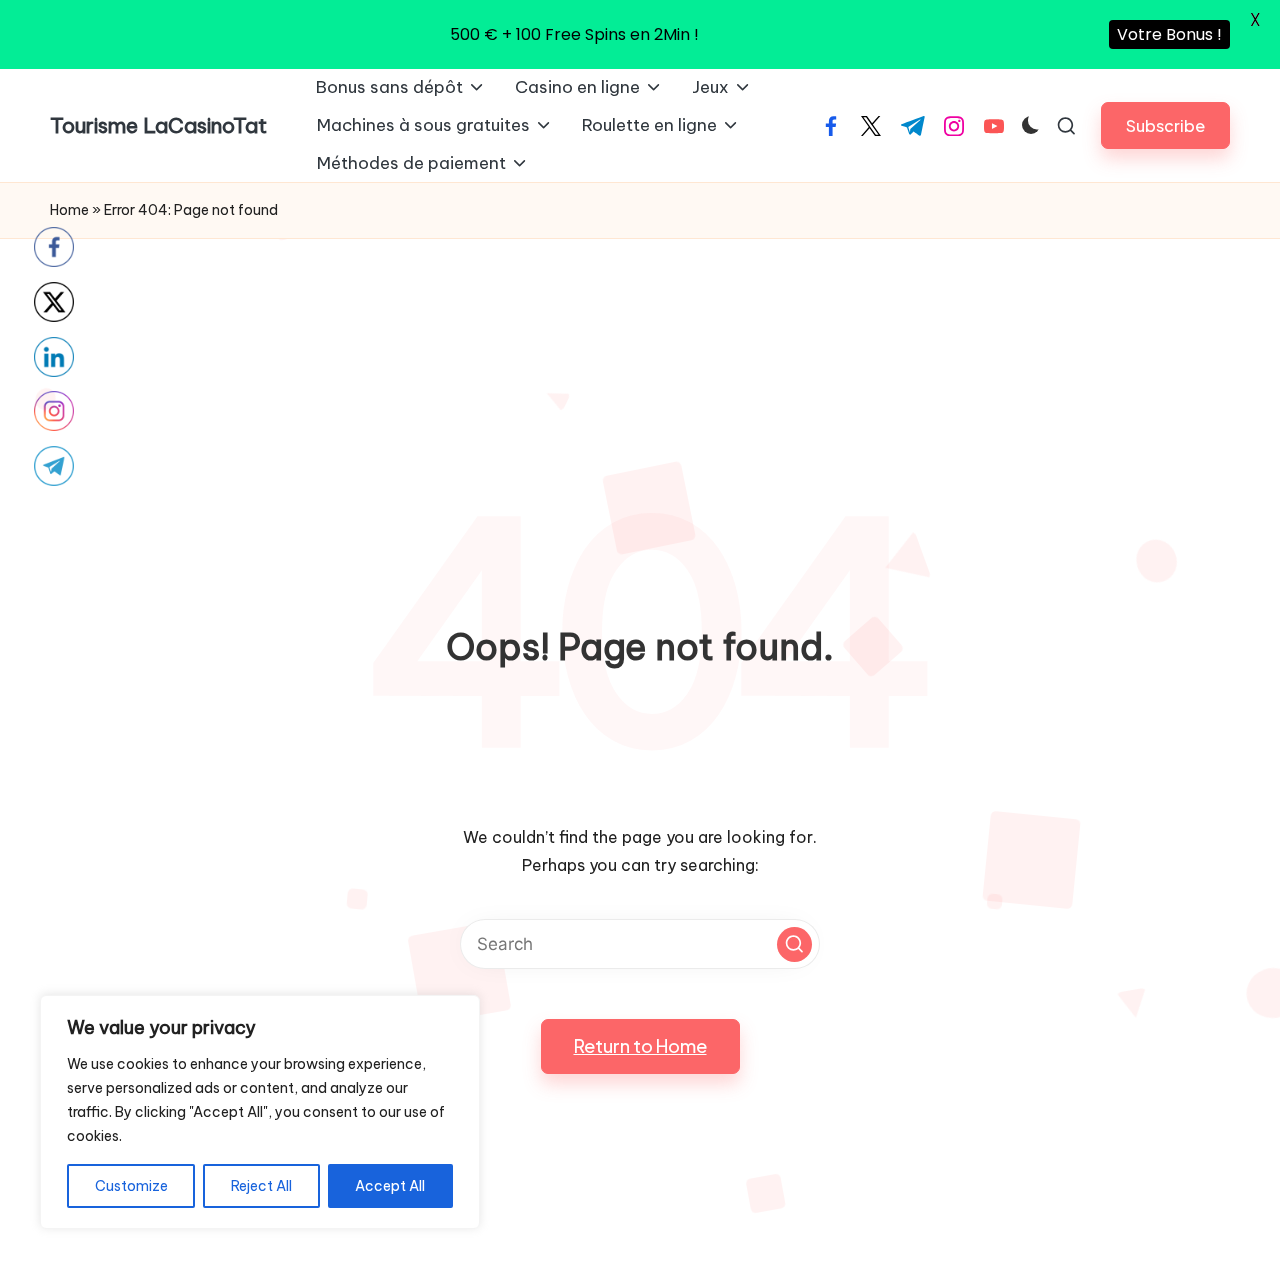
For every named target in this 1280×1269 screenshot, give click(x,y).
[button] (1165, 125)
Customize (131, 1186)
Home (69, 210)
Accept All (390, 1186)
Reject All (261, 1186)
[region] (260, 1112)
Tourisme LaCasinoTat (158, 125)
